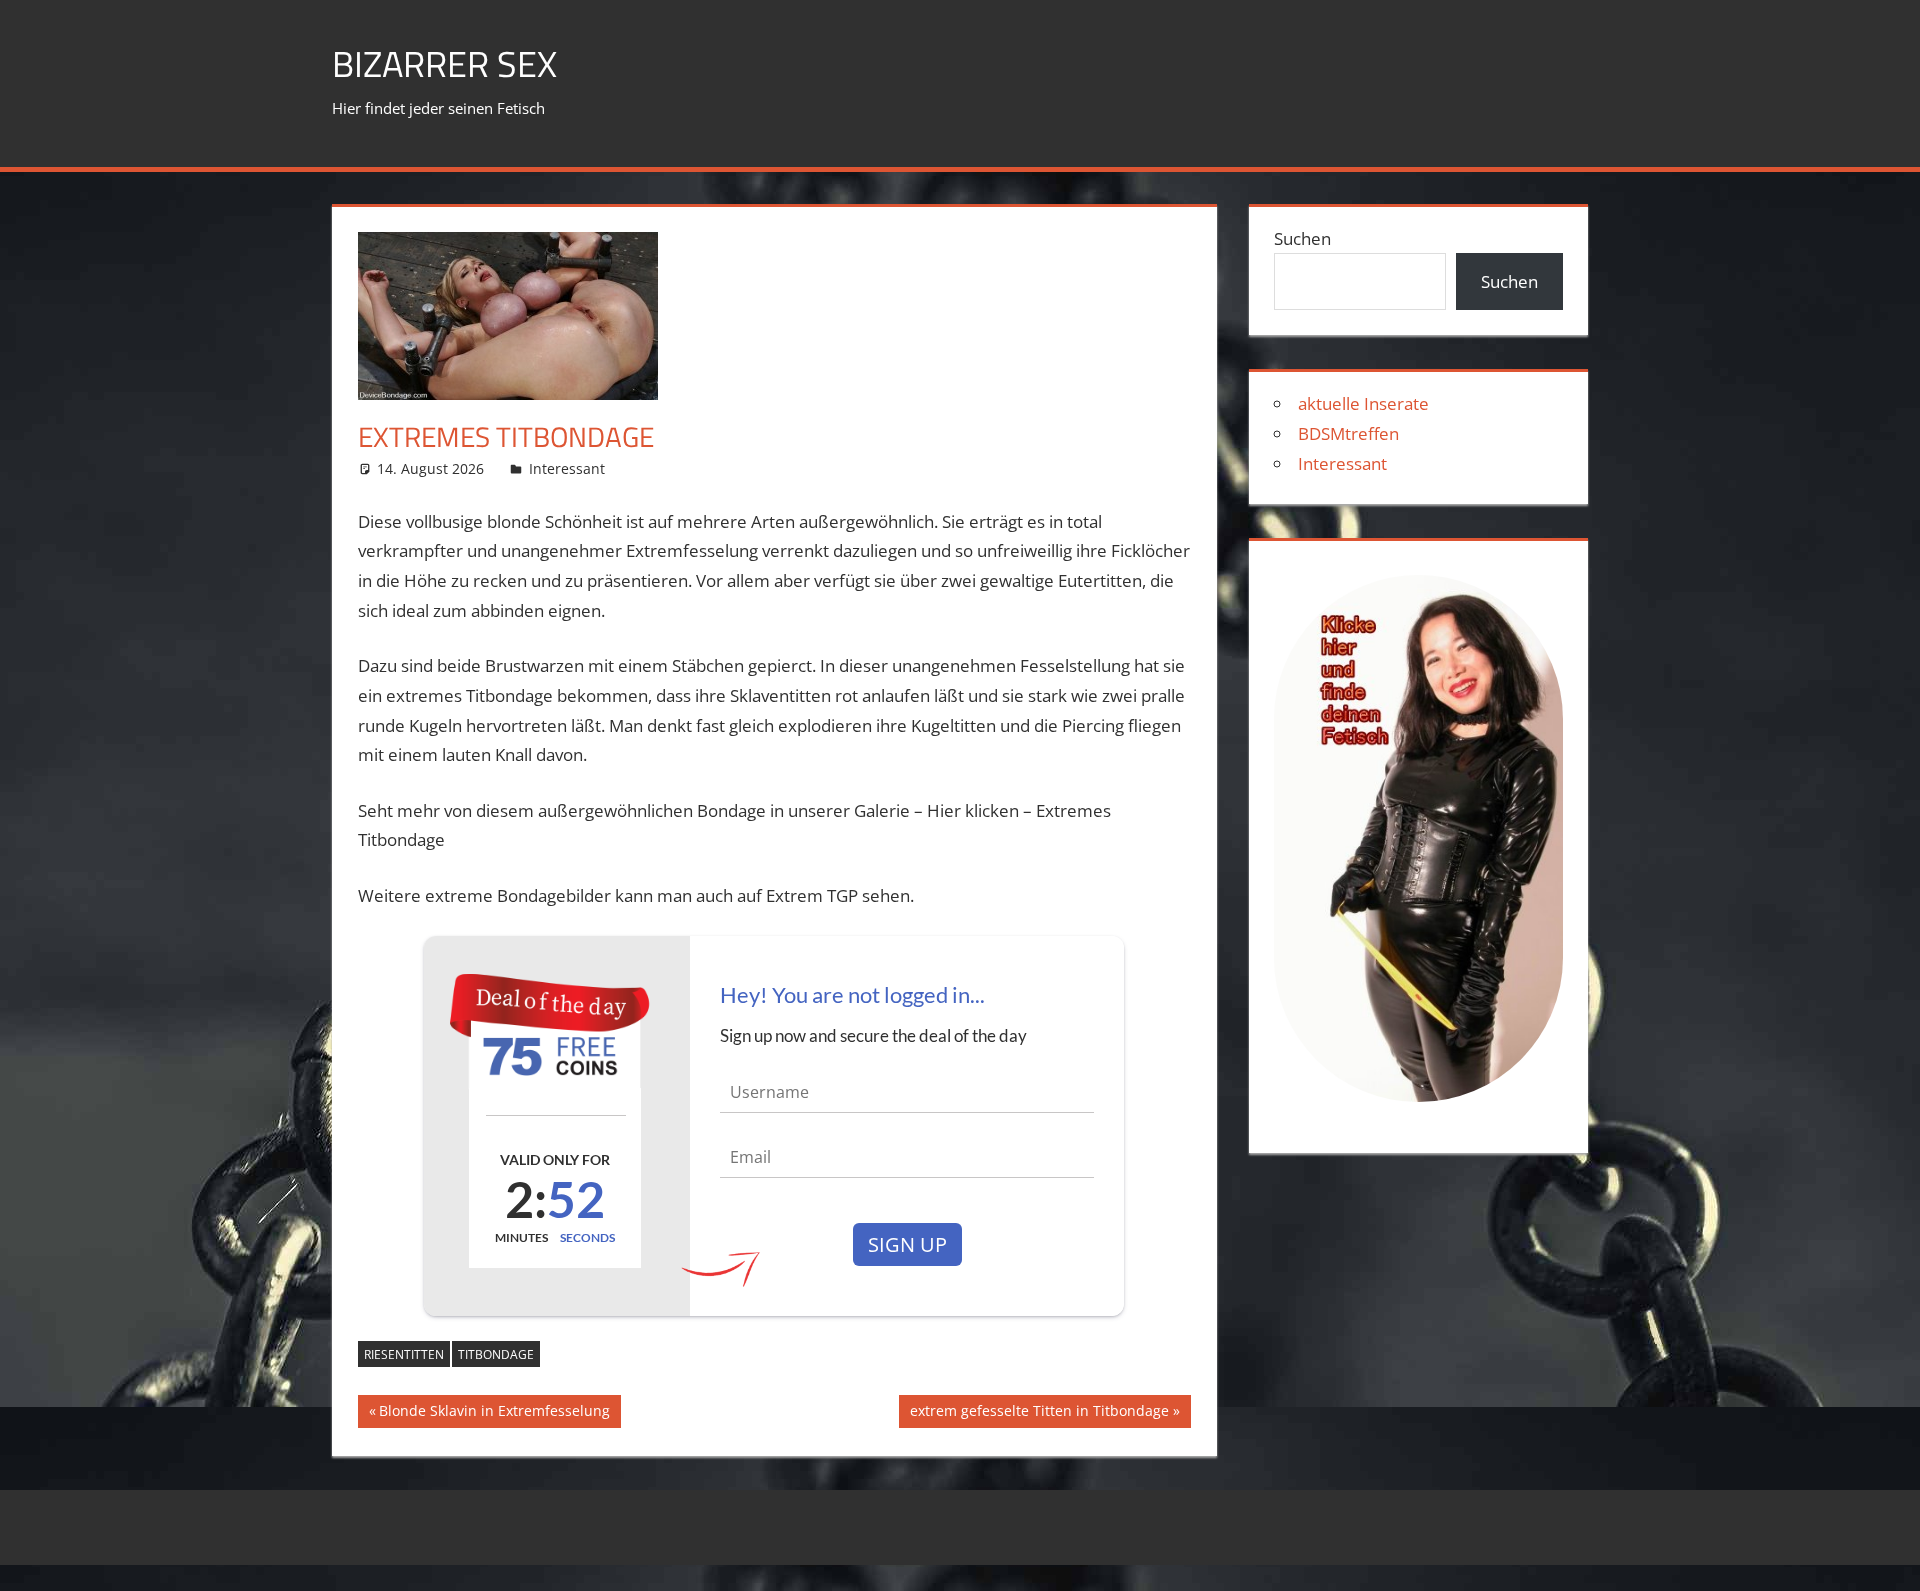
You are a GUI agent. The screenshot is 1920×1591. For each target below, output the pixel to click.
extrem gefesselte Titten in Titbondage (1039, 1414)
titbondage (496, 1354)
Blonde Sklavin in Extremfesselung (494, 1414)
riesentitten (404, 1354)
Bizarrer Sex (444, 63)
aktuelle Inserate (1363, 403)
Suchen (1302, 238)
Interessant (567, 468)
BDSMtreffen (1348, 433)
